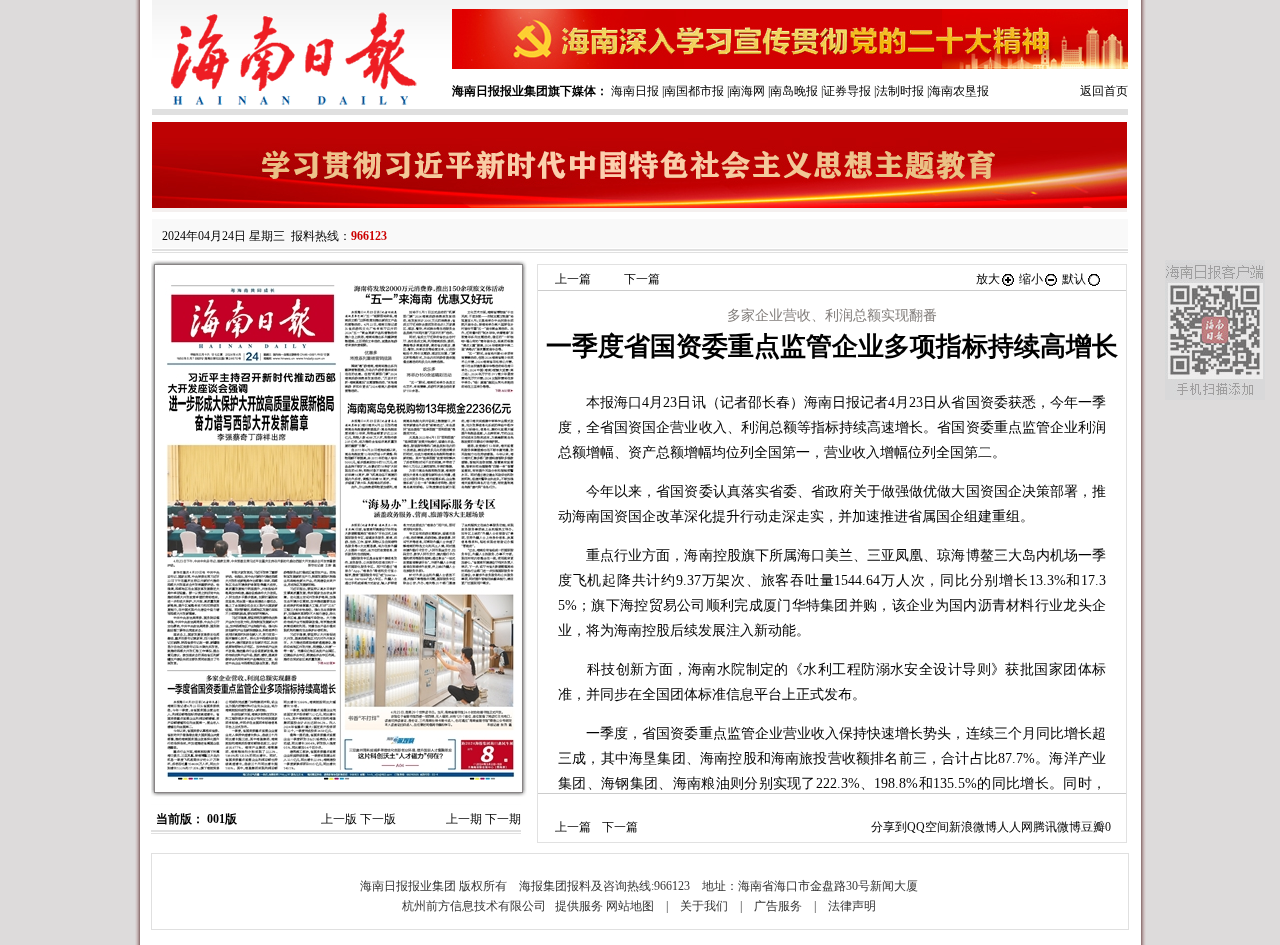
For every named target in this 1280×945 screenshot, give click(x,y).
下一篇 (642, 279)
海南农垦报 (959, 91)
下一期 (503, 819)
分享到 (889, 827)
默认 (1074, 279)
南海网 (747, 91)
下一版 (378, 819)
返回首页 (1104, 91)
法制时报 (900, 91)
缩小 (1031, 279)
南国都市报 (694, 91)
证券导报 (847, 91)
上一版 (339, 819)
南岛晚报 (794, 91)
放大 (988, 279)
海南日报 (635, 91)
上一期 (464, 819)
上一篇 (573, 279)
